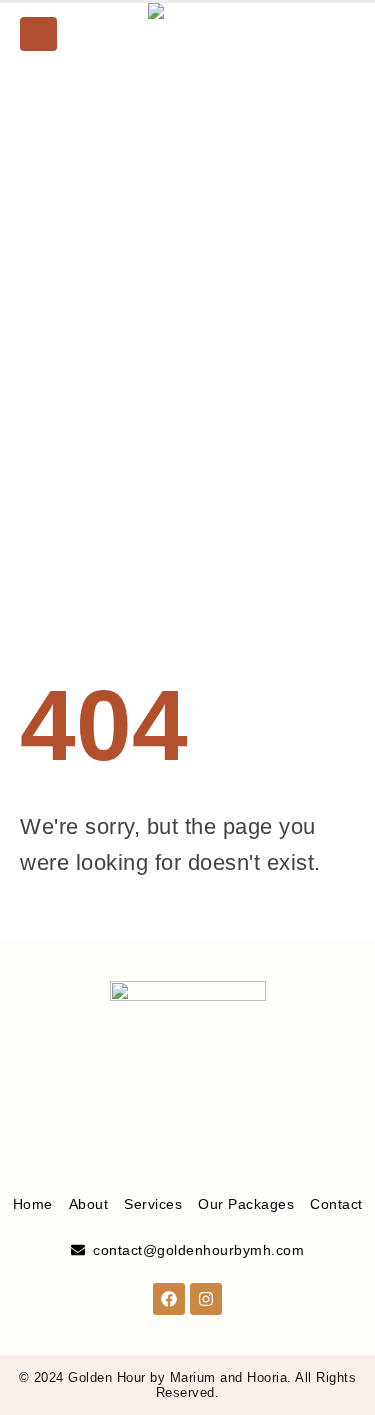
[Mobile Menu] (38, 34)
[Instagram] (340, 34)
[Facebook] (306, 34)
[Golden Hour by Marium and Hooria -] (188, 34)
